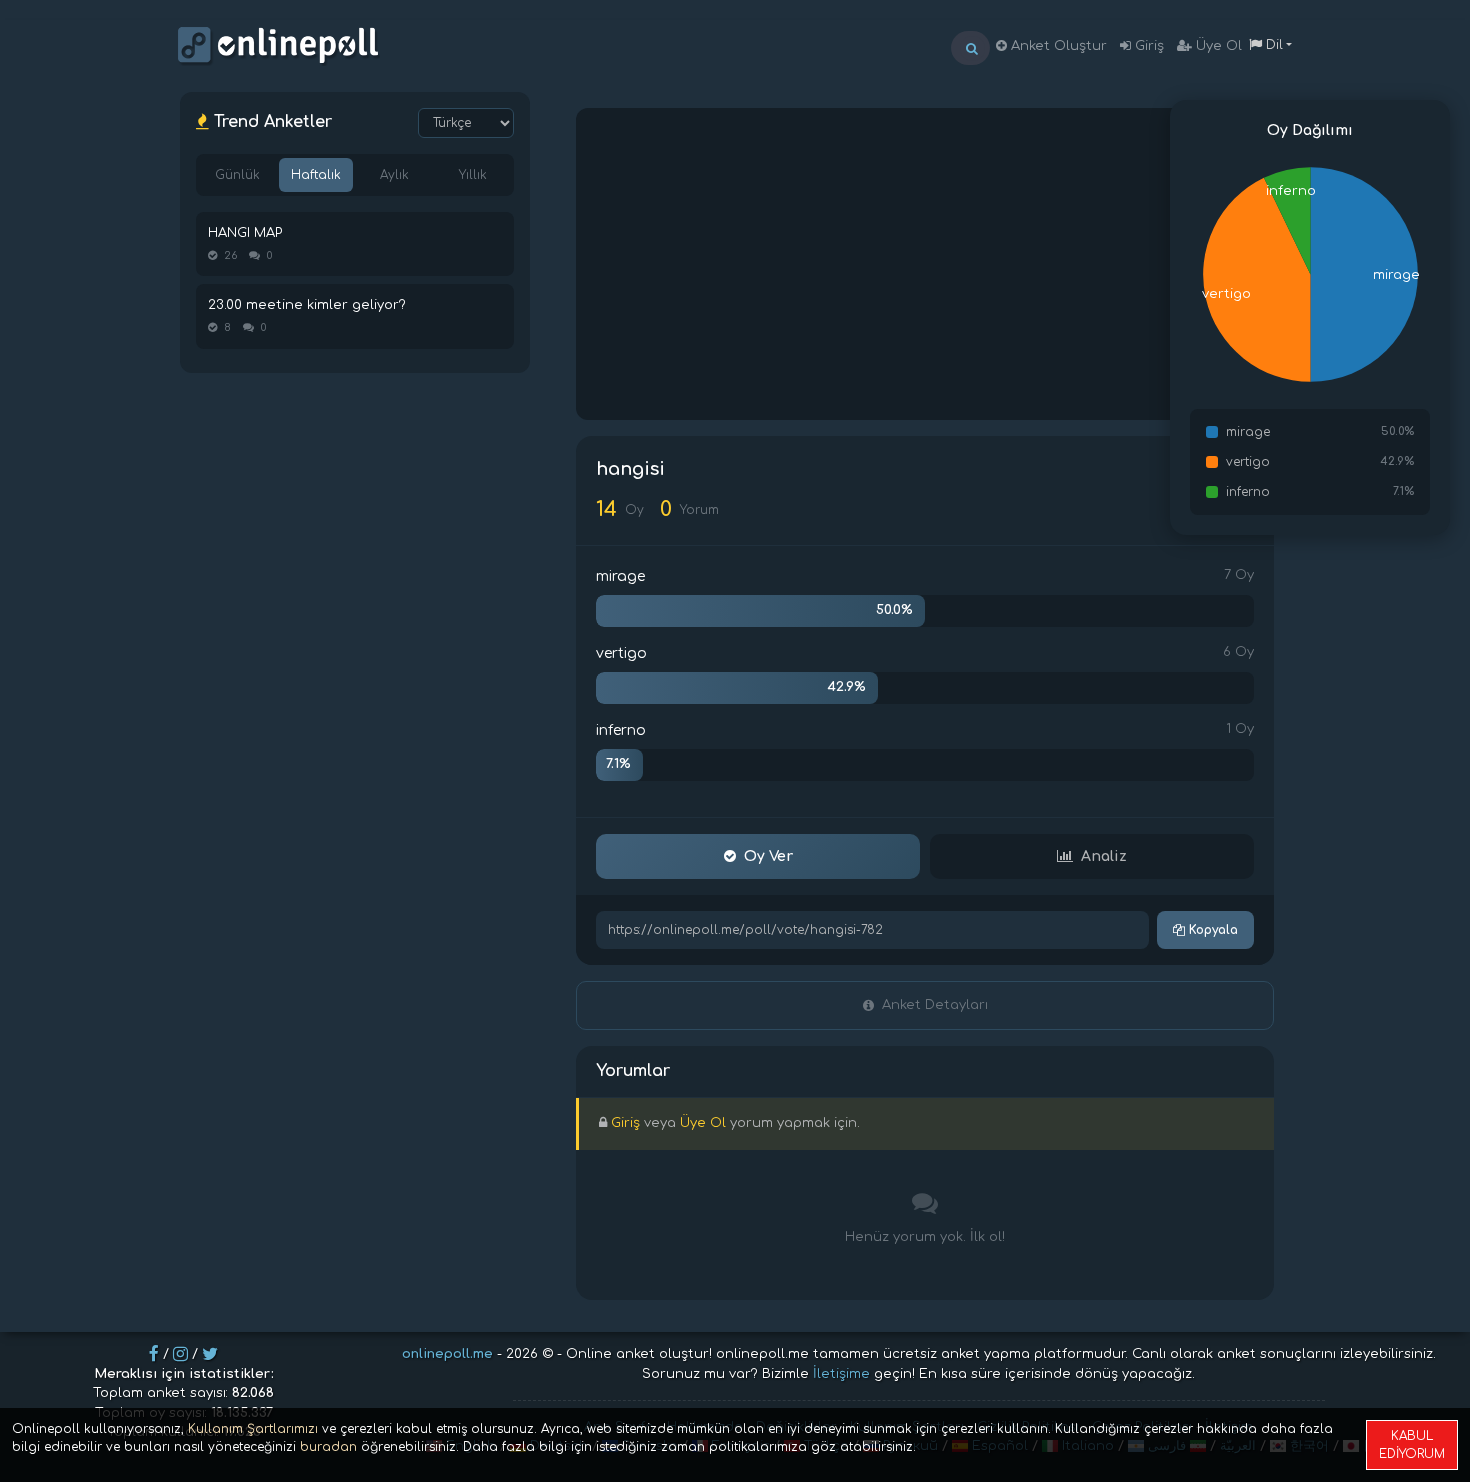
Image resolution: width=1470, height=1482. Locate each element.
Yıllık (473, 175)
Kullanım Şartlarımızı (253, 1429)
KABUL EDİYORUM (1412, 1445)
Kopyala (1211, 930)
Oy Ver (768, 856)
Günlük (237, 175)
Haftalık (316, 175)
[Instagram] (180, 1354)
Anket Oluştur (1057, 46)
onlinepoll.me (447, 1354)
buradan (328, 1447)
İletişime (841, 1374)
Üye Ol (1217, 46)
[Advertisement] (925, 264)
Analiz (1104, 856)
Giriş (1147, 46)
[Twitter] (210, 1354)
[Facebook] (154, 1354)
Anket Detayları (935, 1005)
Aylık (394, 175)
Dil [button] (1272, 45)
